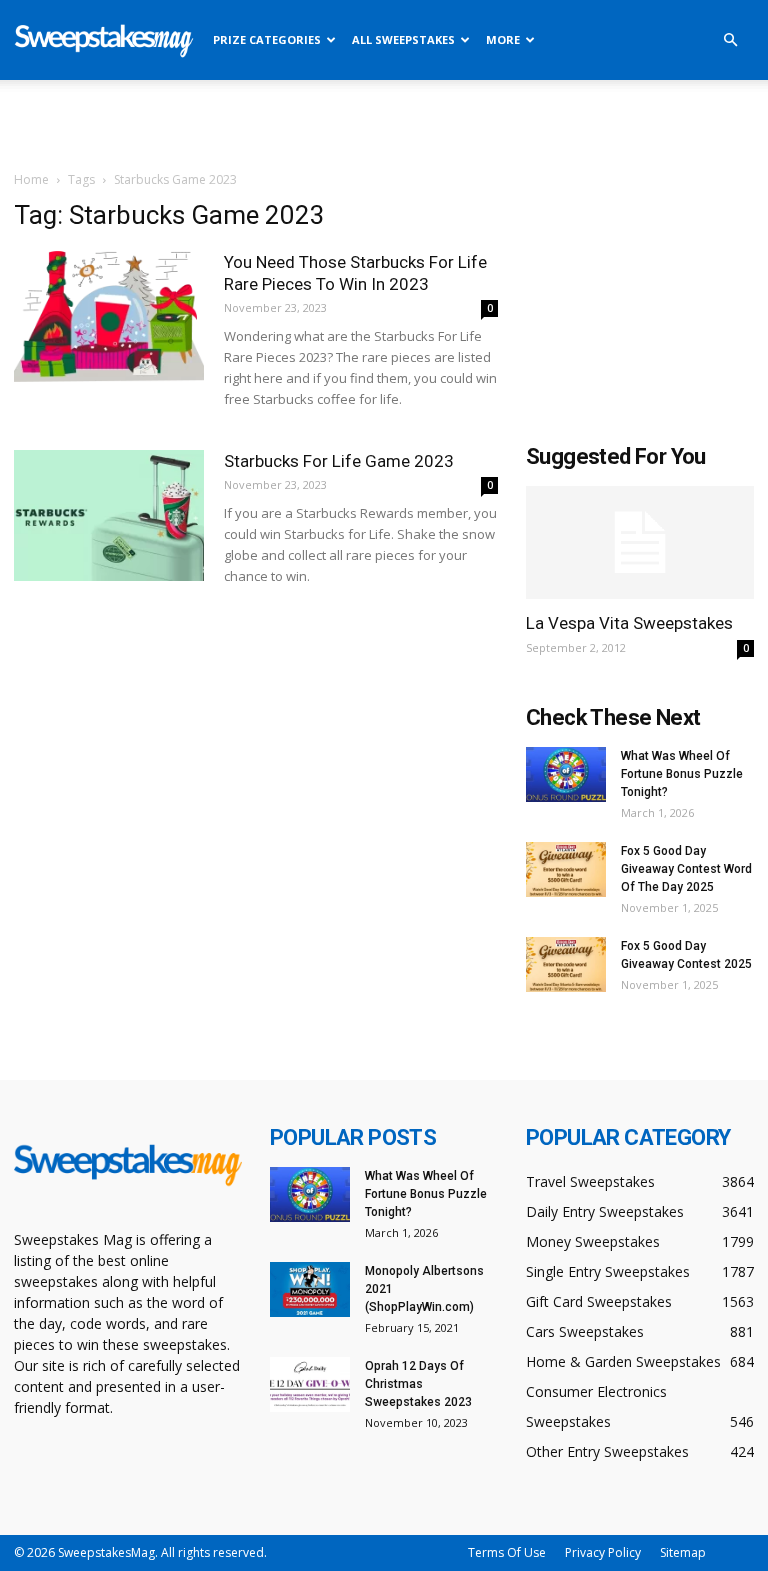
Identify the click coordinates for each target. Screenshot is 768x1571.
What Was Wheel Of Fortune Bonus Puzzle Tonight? (682, 774)
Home (31, 179)
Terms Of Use (507, 1552)
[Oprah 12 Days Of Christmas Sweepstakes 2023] (310, 1384)
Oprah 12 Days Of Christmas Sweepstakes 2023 (418, 1384)
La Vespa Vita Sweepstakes (629, 623)
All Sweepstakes (403, 39)
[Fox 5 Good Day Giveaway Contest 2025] (566, 964)
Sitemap (683, 1552)
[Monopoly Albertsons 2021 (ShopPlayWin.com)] (310, 1289)
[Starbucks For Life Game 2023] (109, 515)
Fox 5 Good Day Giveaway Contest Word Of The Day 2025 (686, 869)
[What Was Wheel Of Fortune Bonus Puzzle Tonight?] (566, 774)
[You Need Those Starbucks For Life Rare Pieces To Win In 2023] (109, 316)
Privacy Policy (603, 1552)
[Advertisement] (384, 124)
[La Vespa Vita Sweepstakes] (640, 542)
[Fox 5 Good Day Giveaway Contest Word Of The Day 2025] (566, 869)
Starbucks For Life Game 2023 (339, 461)
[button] (730, 40)
